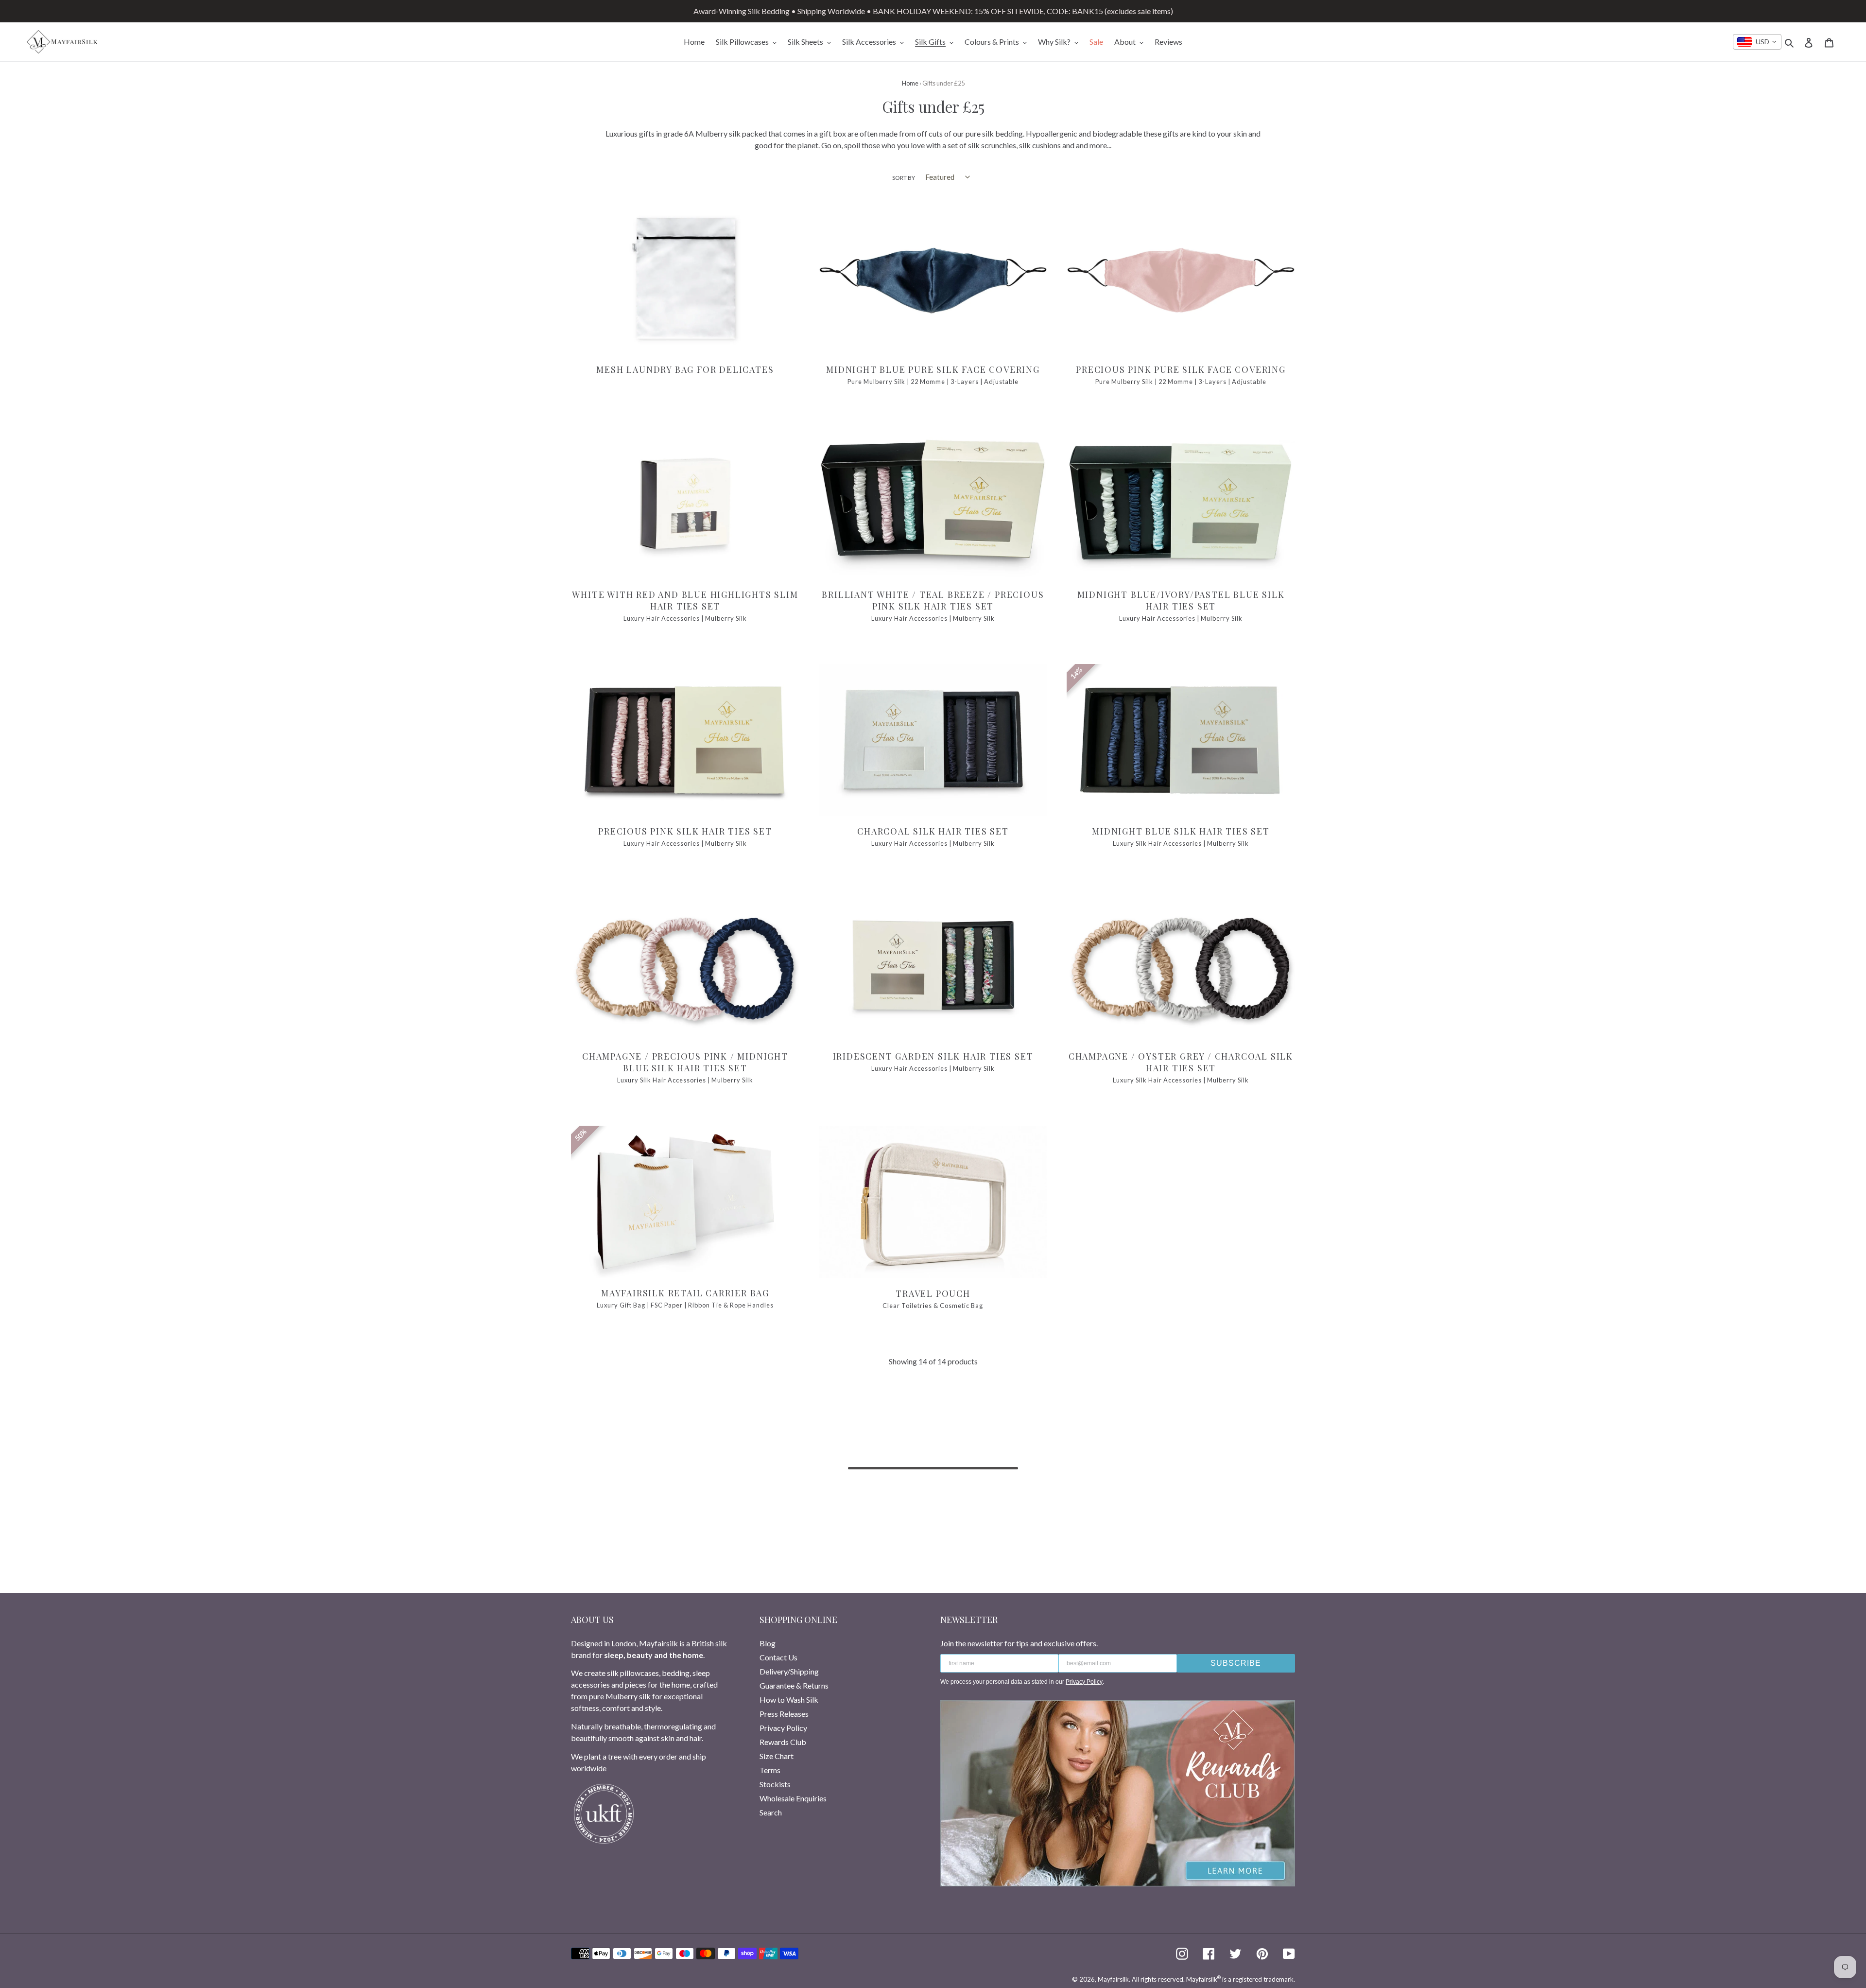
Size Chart (777, 1756)
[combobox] (1757, 42)
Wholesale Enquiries (793, 1798)
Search (771, 1812)
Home (910, 83)
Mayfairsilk (1113, 1979)
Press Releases (784, 1714)
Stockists (775, 1784)
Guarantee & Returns (794, 1685)
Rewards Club (783, 1742)
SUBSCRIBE (1236, 1663)
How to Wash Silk (789, 1700)
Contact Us (778, 1657)
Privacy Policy (783, 1728)
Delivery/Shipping (789, 1671)
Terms (770, 1770)
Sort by (904, 178)
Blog (768, 1643)
